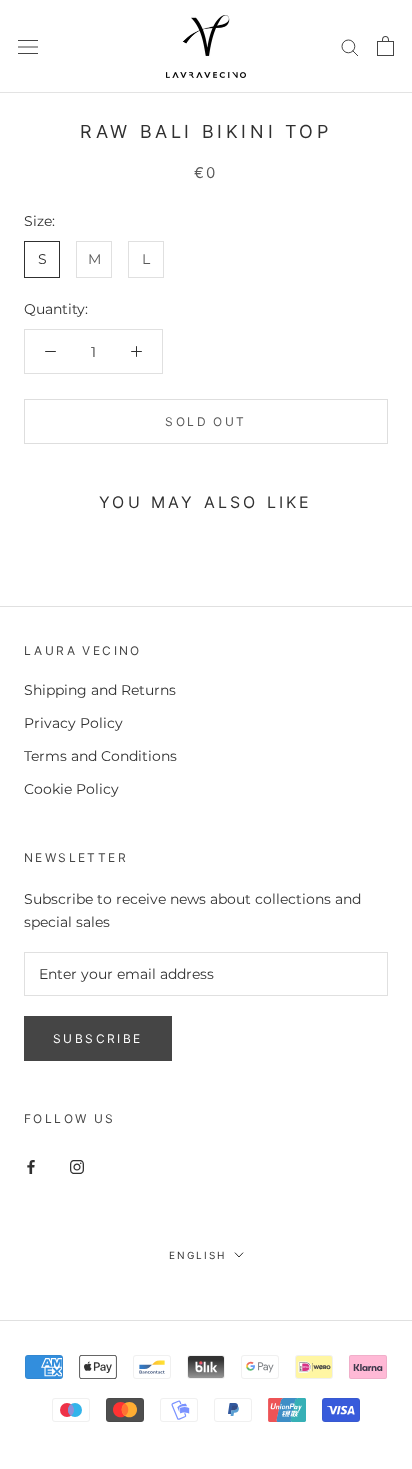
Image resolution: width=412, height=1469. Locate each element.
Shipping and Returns (100, 690)
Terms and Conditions (100, 756)
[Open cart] (385, 46)
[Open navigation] (28, 46)
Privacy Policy (73, 723)
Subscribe (98, 1038)
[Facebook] (31, 1166)
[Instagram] (77, 1166)
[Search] (350, 46)
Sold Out (205, 421)
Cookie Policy (71, 789)
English (197, 1255)
